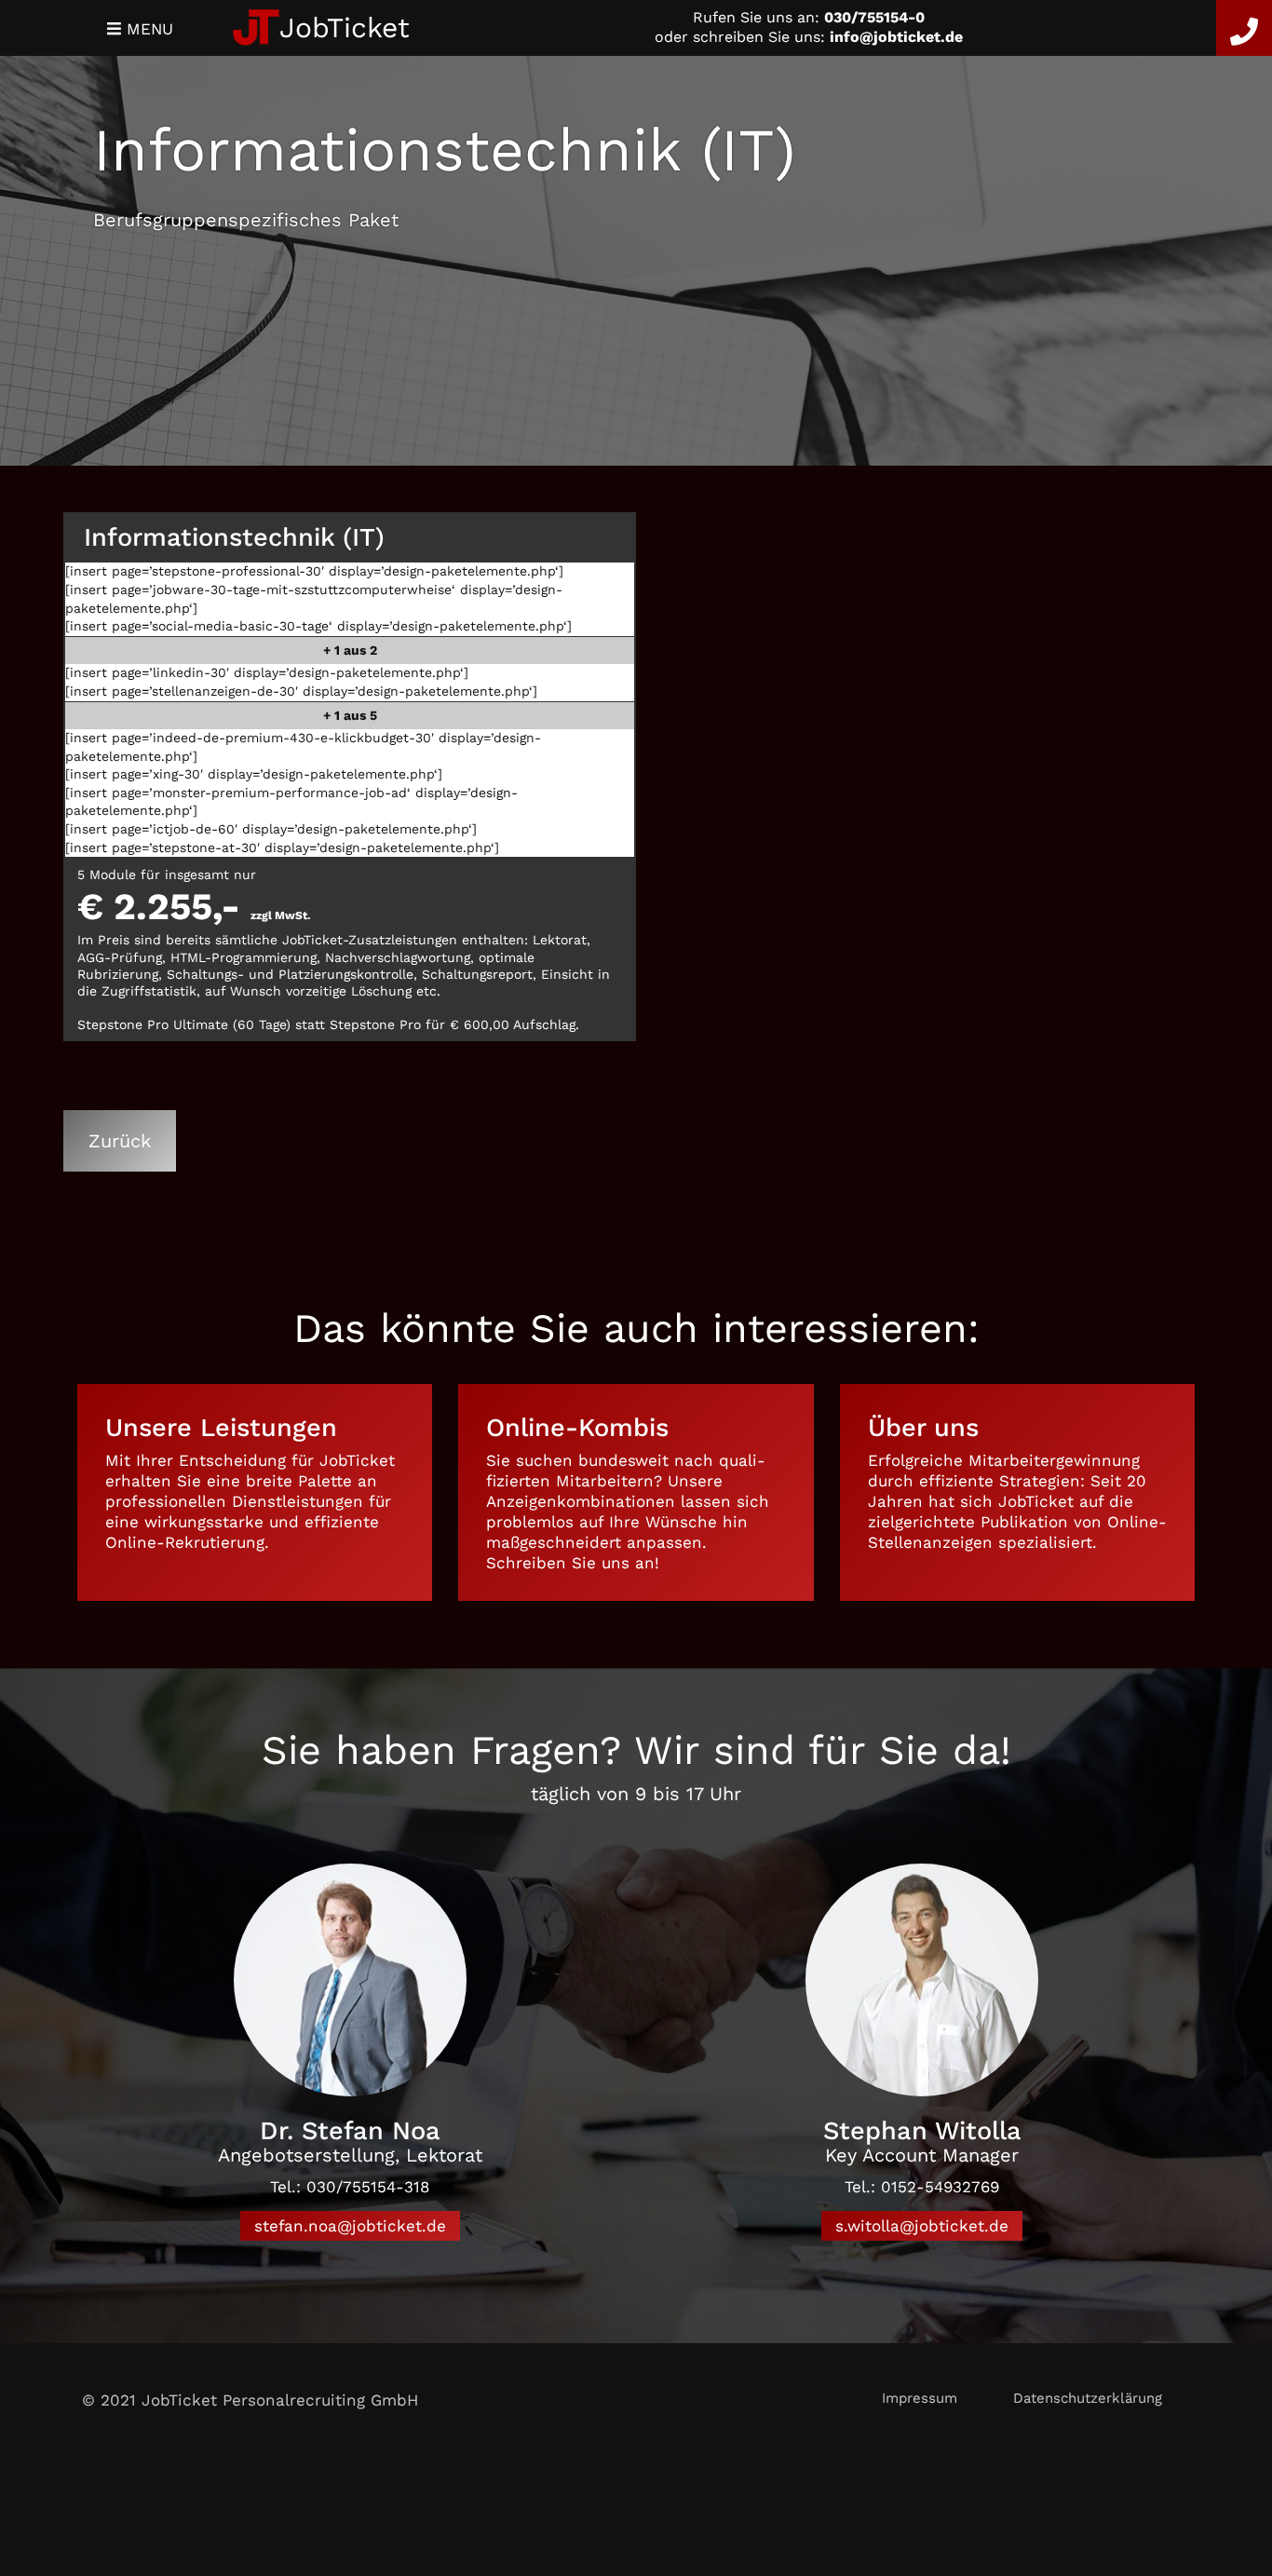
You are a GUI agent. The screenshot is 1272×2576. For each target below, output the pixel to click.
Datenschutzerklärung (1088, 2398)
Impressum (920, 2398)
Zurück (120, 1141)
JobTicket (345, 27)
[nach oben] (1209, 2400)
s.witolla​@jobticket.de (922, 2226)
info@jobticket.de (896, 37)
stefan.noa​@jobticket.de (350, 2226)
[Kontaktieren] (1244, 28)
